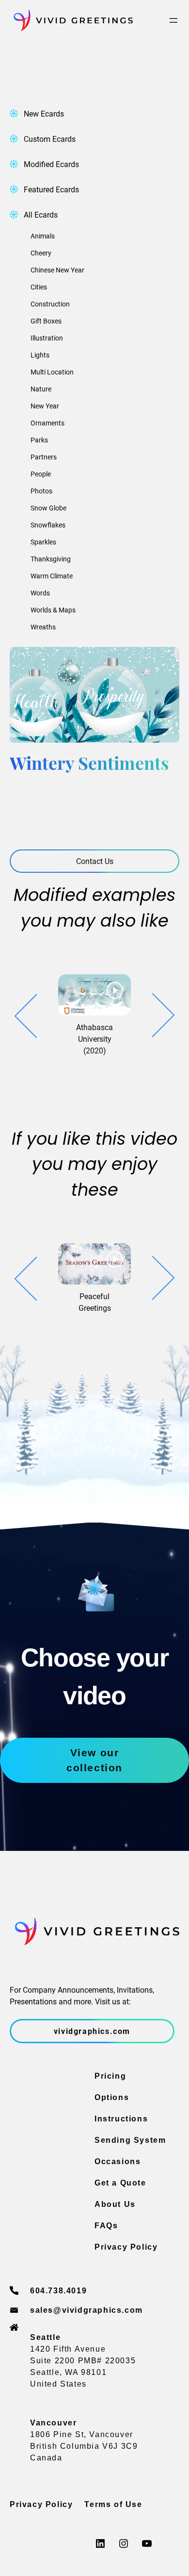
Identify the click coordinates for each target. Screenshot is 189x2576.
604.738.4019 (58, 2291)
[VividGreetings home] (71, 20)
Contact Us (95, 861)
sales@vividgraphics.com (87, 2310)
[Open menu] (173, 20)
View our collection (94, 1760)
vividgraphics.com (92, 2031)
